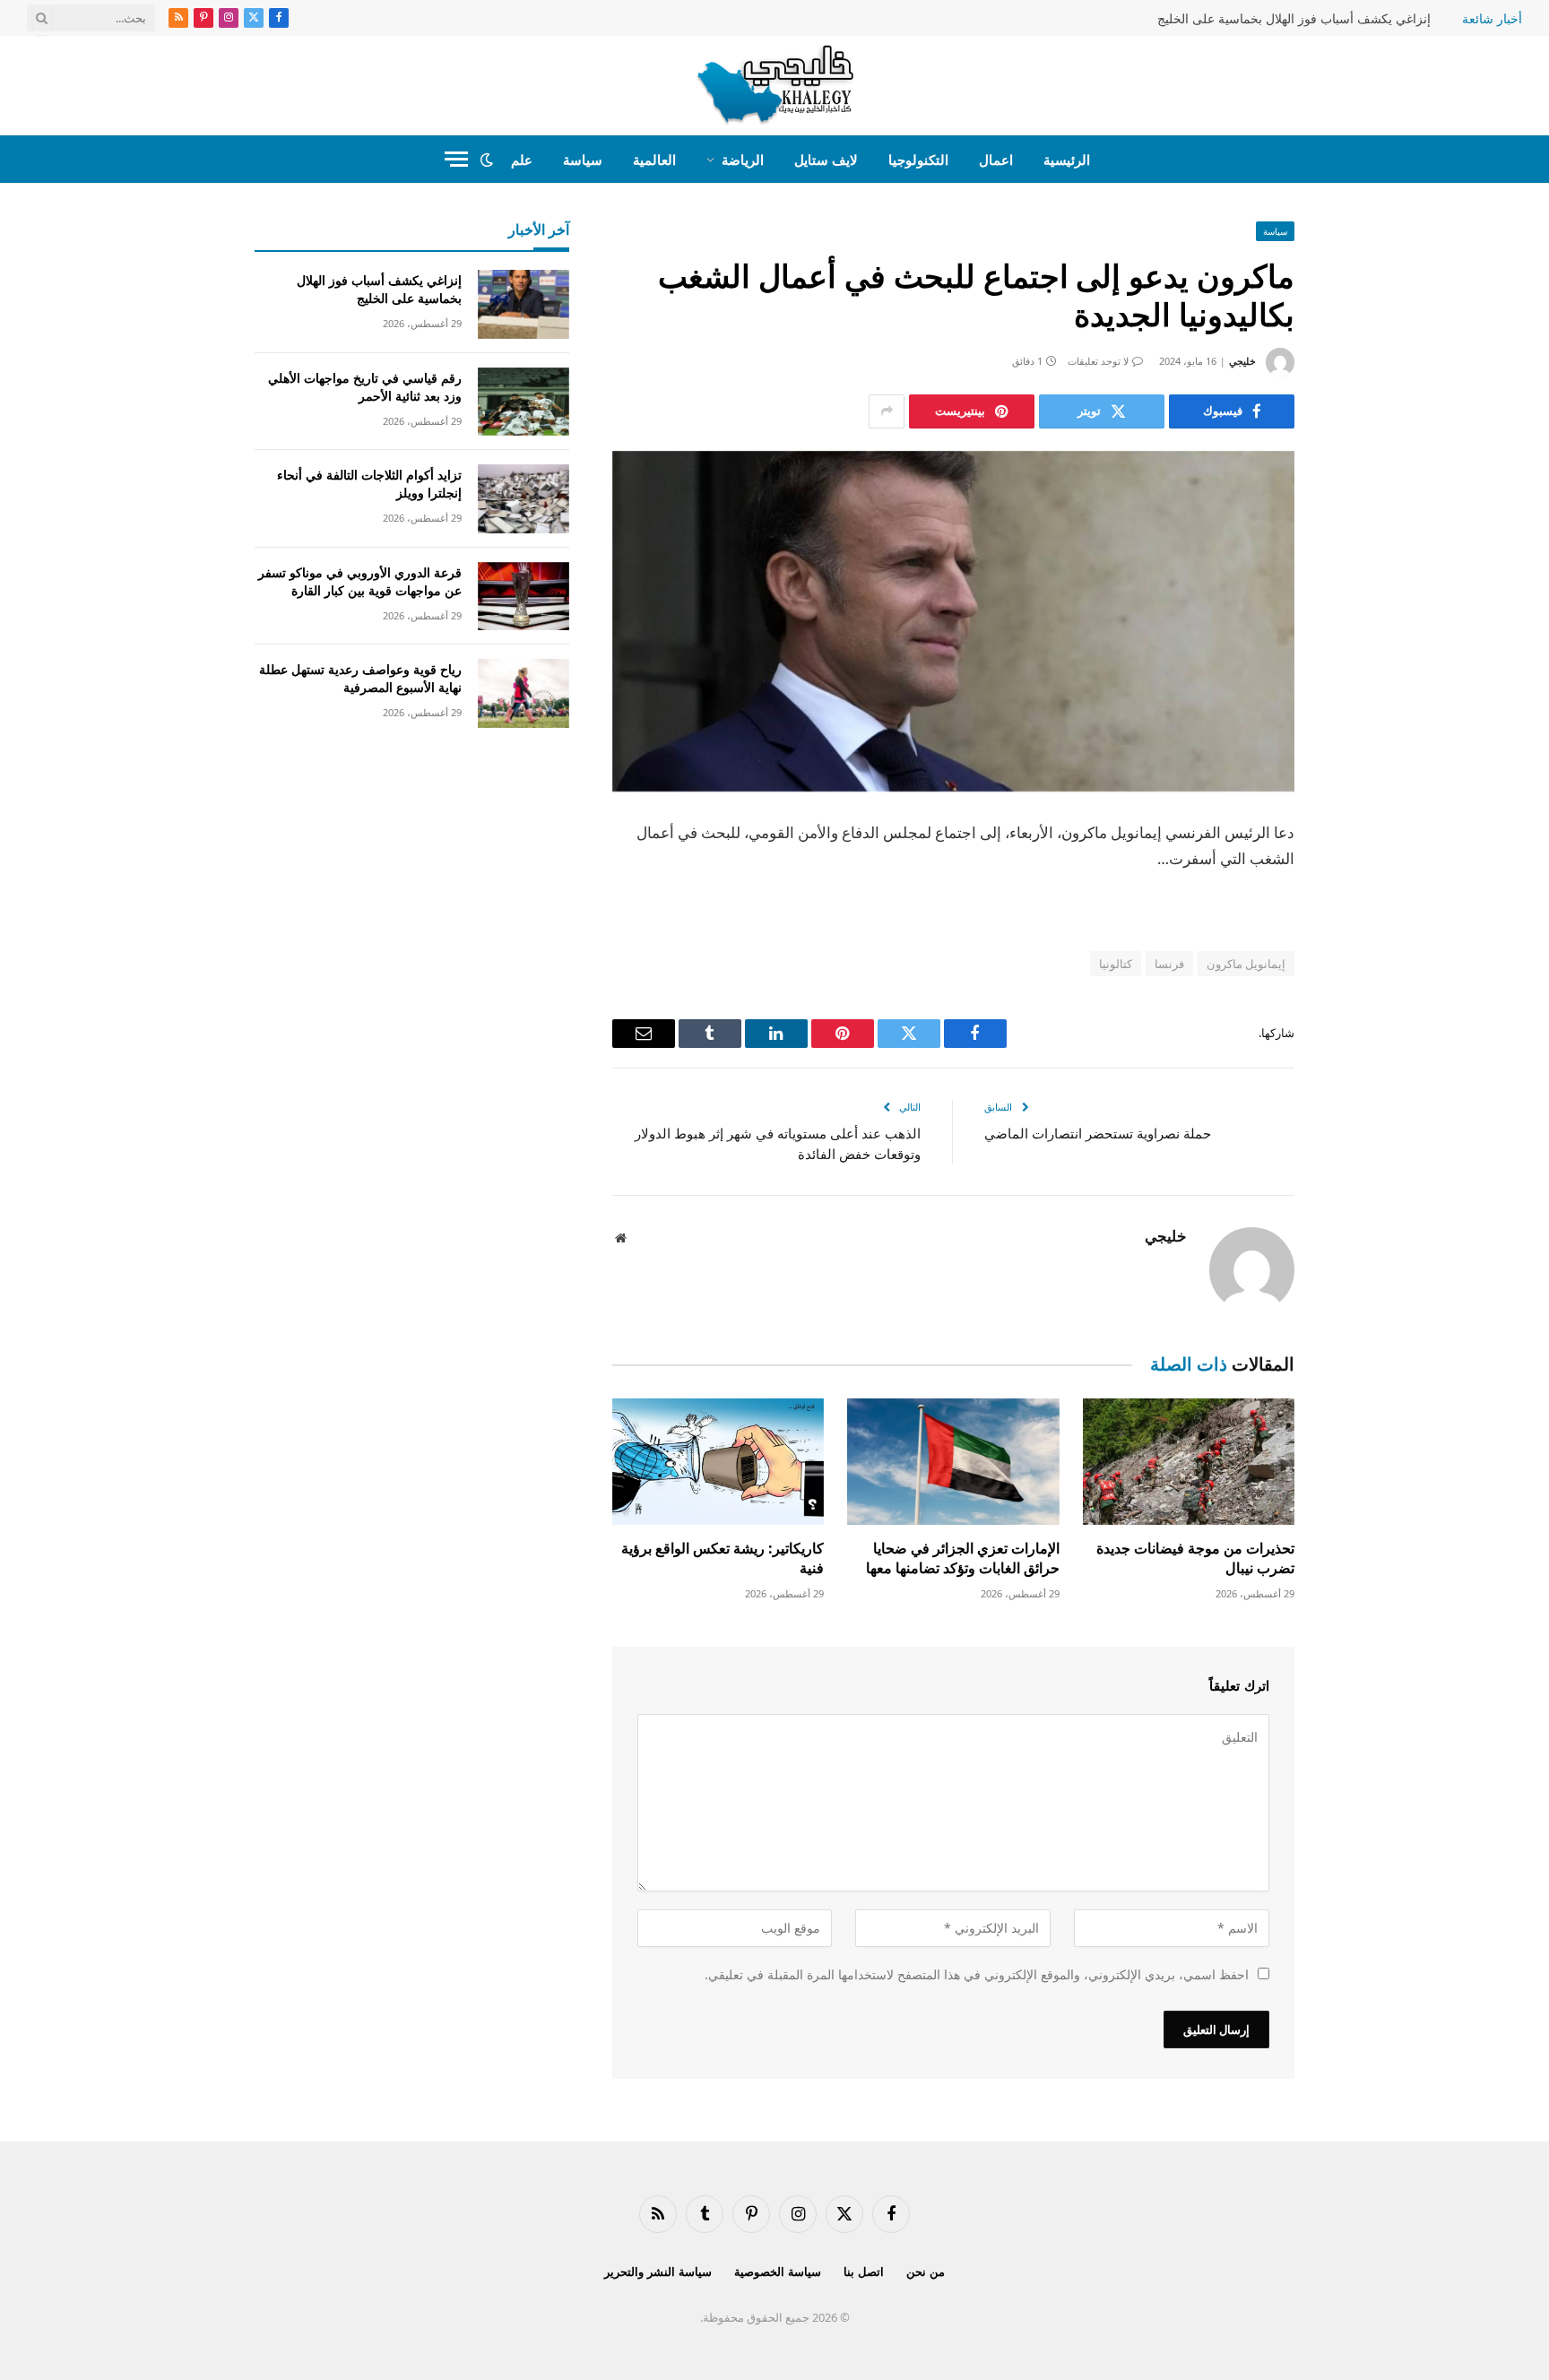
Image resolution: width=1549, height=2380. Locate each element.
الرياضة (743, 160)
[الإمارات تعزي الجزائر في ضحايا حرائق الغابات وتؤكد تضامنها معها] (953, 1462)
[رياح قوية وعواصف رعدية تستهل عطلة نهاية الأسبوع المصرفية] (524, 693)
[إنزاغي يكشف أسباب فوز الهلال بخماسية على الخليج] (524, 304)
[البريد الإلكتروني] (1357, 1063)
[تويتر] (1357, 926)
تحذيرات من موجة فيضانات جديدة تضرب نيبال (1195, 1558)
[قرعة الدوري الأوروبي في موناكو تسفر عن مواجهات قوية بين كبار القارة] (524, 597)
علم (522, 160)
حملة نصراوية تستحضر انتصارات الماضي (1098, 1133)
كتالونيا (1116, 964)
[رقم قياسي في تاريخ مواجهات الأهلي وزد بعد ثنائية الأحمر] (524, 402)
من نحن (926, 2272)
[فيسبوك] (1357, 880)
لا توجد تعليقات (1098, 361)
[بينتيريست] (1357, 1017)
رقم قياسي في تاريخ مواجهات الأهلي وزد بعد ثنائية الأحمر (365, 387)
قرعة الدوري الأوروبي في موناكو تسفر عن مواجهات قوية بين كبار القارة (360, 581)
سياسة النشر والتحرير (658, 2272)
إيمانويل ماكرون (1246, 964)
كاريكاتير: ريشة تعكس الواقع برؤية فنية (723, 1558)
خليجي (1242, 361)
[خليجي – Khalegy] (775, 85)
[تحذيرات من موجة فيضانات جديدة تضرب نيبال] (1189, 1462)
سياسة (583, 160)
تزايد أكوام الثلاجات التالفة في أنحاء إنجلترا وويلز (369, 484)
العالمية (654, 160)
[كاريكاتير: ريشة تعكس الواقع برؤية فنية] (718, 1462)
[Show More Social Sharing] (887, 411)
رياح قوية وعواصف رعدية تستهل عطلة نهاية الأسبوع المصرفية (360, 678)
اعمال (996, 160)
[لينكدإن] (1357, 972)
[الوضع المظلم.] (487, 160)
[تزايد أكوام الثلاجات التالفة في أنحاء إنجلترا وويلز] (524, 499)
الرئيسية (1067, 160)
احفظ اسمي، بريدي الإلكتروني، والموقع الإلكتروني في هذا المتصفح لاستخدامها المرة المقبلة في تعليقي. (977, 1974)
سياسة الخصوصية (778, 2272)
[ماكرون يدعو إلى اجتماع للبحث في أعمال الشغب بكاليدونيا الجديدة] (953, 622)
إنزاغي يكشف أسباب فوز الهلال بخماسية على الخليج (1294, 19)
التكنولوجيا (918, 160)
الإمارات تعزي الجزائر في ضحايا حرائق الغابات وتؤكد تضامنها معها (962, 1558)
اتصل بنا (864, 2272)
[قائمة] (456, 159)
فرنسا (1169, 964)
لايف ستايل (826, 160)
